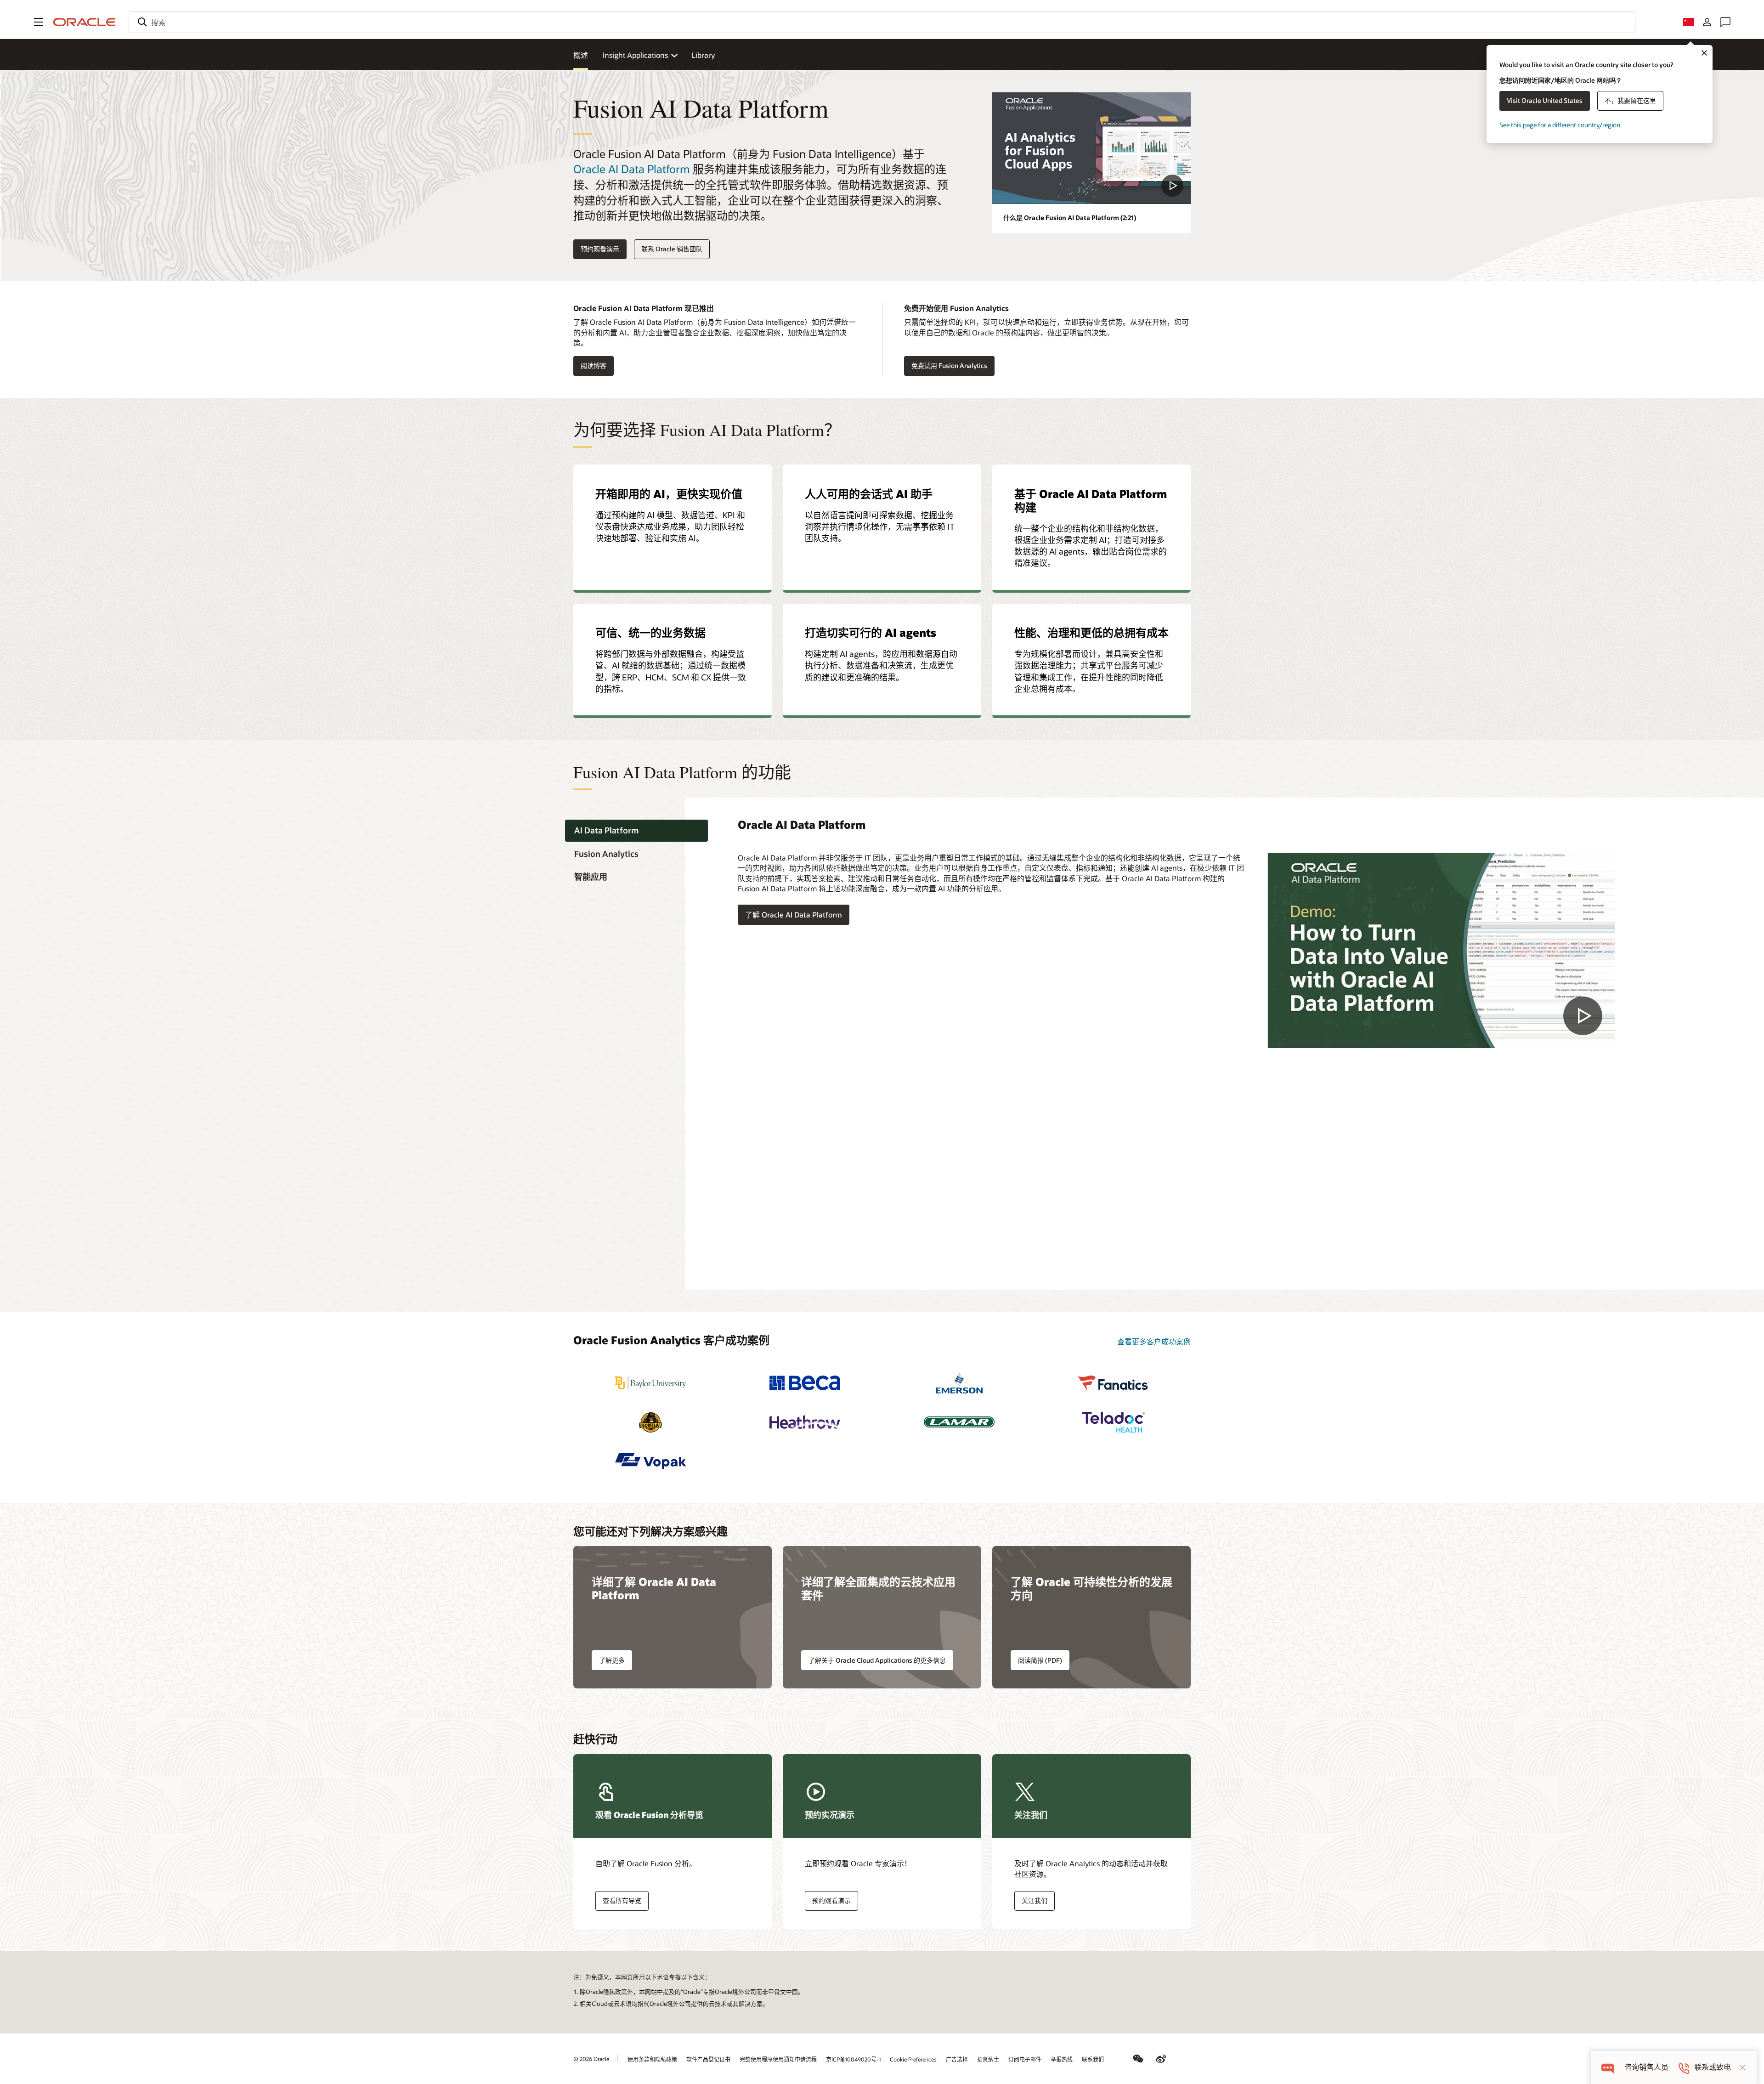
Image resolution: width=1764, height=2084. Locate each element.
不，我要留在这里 (1630, 100)
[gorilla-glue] (650, 1422)
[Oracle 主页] (85, 22)
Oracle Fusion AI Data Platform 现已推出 (644, 308)
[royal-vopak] (650, 1461)
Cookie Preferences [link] (913, 2059)
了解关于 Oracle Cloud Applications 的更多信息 (877, 1660)
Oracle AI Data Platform (632, 169)
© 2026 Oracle (591, 2059)
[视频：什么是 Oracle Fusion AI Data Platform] (1091, 148)
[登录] (1707, 22)
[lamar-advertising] (959, 1422)
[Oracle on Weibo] (1161, 2059)
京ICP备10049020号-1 (853, 2059)
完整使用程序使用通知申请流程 (778, 2059)
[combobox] (882, 22)
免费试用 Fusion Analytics (949, 365)
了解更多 (612, 1660)
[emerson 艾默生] (959, 1383)
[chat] (1608, 2067)
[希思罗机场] (805, 1422)
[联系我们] (1725, 22)
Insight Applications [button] (635, 55)
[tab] (636, 831)
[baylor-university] (650, 1383)
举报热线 (1062, 2059)
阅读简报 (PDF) (1040, 1660)
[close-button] (1742, 2067)
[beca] (805, 1383)
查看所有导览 (622, 1900)
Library (703, 55)
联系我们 (1093, 2059)
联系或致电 (1713, 2067)
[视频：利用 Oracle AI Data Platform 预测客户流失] (1441, 950)
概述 (581, 55)
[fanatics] (1114, 1383)
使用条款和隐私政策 (652, 2059)
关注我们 (1035, 1900)
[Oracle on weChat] (1138, 2059)
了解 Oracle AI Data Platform (794, 915)
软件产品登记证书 (708, 2059)
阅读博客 (590, 366)
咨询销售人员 (1646, 2067)
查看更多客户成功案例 (1154, 1341)
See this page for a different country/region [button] (1560, 125)
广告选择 (957, 2059)
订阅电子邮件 (1025, 2059)
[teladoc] (1114, 1422)
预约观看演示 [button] (600, 249)
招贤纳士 (988, 2059)
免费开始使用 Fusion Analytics (956, 308)
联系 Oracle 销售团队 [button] (672, 249)
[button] (39, 22)
